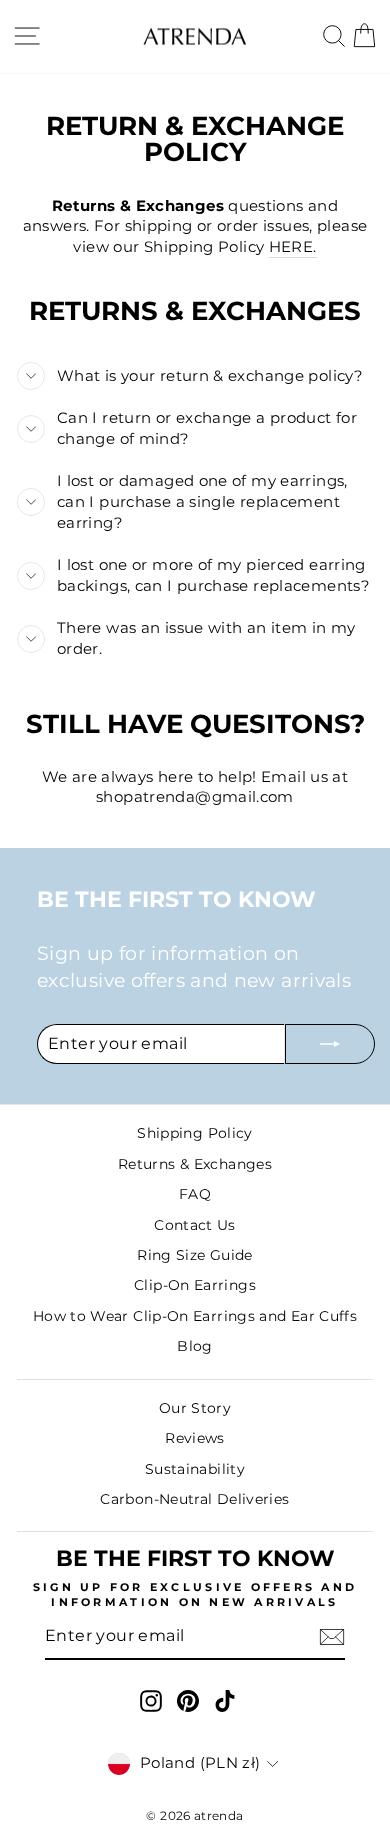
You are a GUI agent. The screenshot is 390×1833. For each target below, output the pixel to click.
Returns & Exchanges (195, 1164)
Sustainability (195, 1469)
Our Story (195, 1408)
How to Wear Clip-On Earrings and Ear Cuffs (195, 1316)
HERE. (293, 247)
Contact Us (195, 1225)
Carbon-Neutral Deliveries (194, 1499)
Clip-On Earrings (195, 1285)
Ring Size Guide (195, 1255)
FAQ (195, 1194)
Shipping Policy (195, 1133)
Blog (194, 1346)
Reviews (195, 1438)
